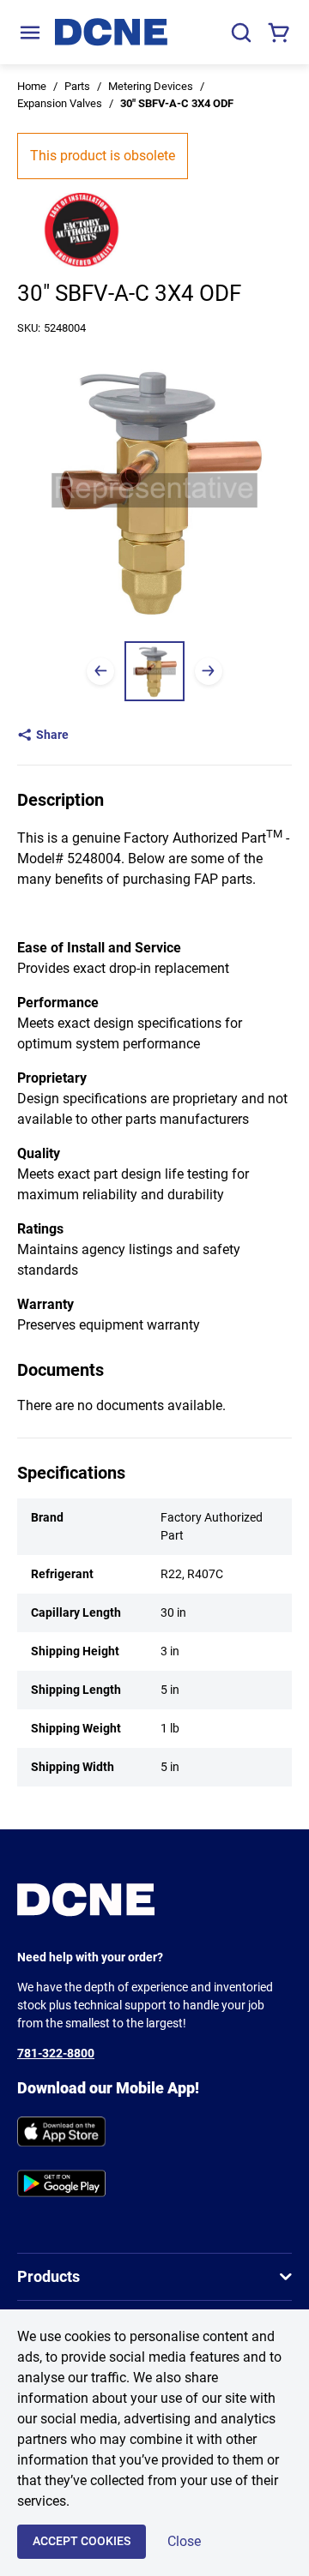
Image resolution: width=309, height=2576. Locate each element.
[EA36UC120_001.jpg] (154, 671)
